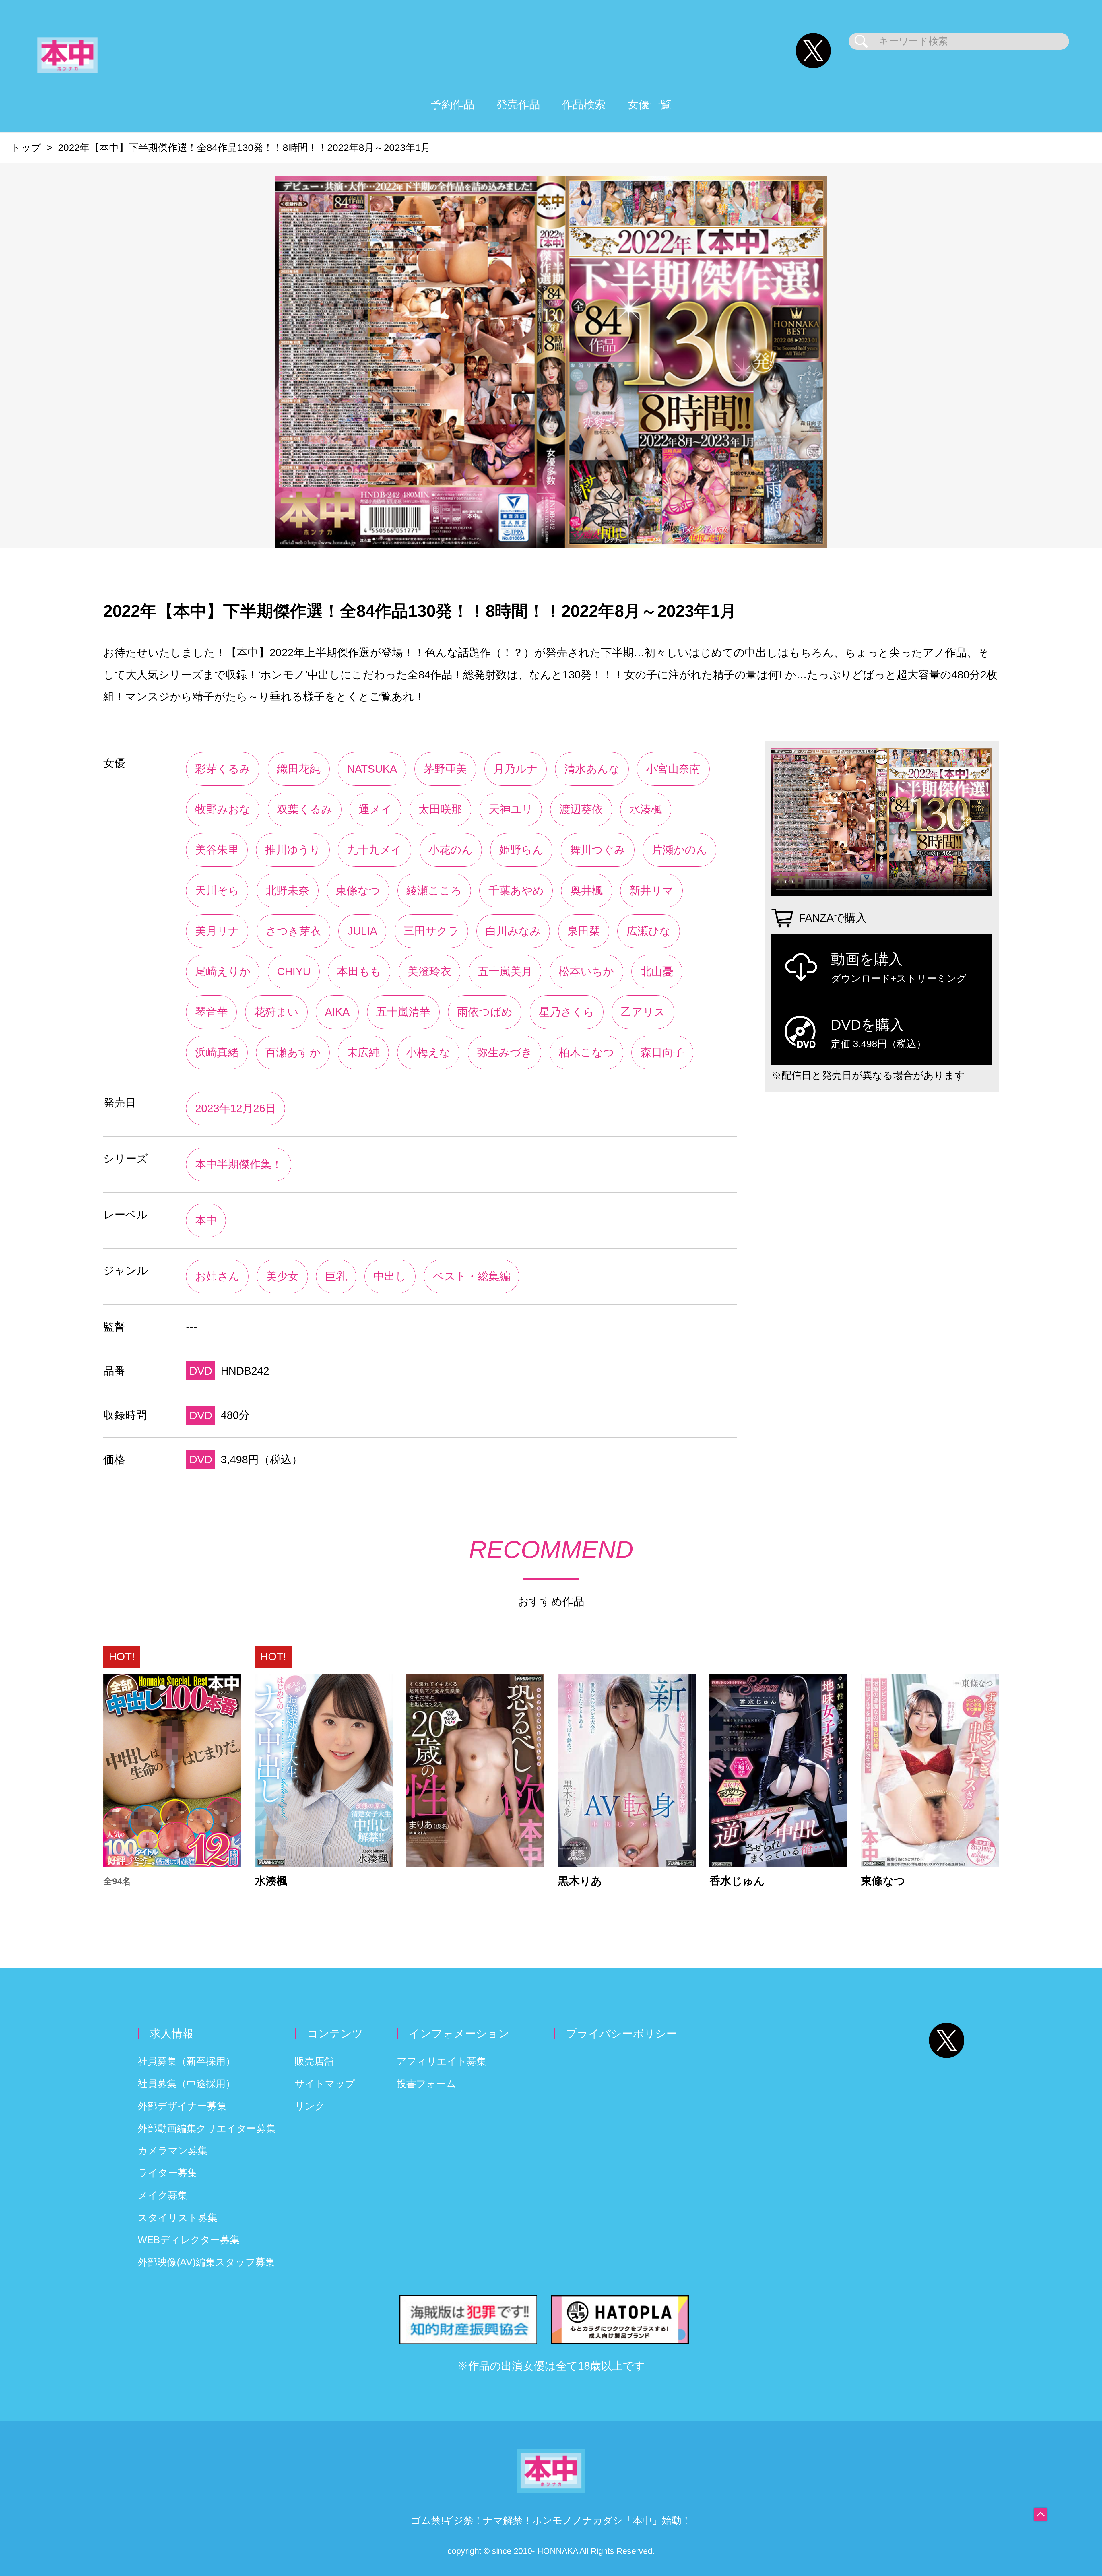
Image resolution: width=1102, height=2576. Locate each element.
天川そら (217, 890)
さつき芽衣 (293, 931)
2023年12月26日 (236, 1108)
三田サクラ (431, 931)
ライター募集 (167, 2173)
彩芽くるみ (223, 769)
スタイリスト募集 (178, 2218)
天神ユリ (511, 809)
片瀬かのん (679, 850)
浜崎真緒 (217, 1052)
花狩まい (276, 1012)
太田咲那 (440, 809)
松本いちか (586, 971)
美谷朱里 (217, 850)
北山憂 (657, 971)
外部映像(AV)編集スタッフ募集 (206, 2262)
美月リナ (217, 931)
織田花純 (299, 769)
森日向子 (662, 1052)
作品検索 (584, 104)
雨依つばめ (485, 1012)
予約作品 (453, 104)
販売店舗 (314, 2061)
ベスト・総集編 (472, 1276)
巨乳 (336, 1276)
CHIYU (294, 971)
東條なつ (358, 890)
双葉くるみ (305, 809)
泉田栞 (584, 931)
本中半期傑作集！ (239, 1164)
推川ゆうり (293, 850)
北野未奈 (288, 890)
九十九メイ (375, 850)
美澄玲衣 (429, 971)
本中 (206, 1220)
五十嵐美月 (505, 971)
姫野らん (521, 850)
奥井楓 (587, 890)
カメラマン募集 (173, 2151)
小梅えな (428, 1052)
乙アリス (643, 1012)
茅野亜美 (445, 769)
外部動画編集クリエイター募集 (207, 2128)
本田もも (359, 971)
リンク (310, 2106)
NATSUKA (372, 769)
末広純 (363, 1052)
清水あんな (592, 769)
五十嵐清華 (403, 1012)
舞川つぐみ (598, 850)
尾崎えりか (223, 971)
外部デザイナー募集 (182, 2106)
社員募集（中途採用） (187, 2084)
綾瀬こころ (434, 890)
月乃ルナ (516, 769)
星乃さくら (567, 1012)
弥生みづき (505, 1052)
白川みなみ (513, 931)
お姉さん (217, 1276)
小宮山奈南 (673, 769)
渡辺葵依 (581, 809)
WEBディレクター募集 (189, 2240)
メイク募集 (163, 2195)
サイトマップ (325, 2084)
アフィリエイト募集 (442, 2061)
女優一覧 (649, 104)
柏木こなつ (586, 1052)
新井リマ (651, 890)
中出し (390, 1276)
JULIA (362, 931)
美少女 (282, 1276)
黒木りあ (580, 1881)
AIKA (337, 1012)
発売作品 (518, 104)
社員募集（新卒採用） (187, 2061)
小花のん (451, 850)
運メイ (375, 809)
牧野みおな (223, 809)
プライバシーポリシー (622, 2033)
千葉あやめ (516, 890)
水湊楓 (646, 809)
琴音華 (212, 1012)
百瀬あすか (293, 1052)
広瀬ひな (649, 931)
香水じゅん (737, 1881)
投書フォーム (426, 2084)
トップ (26, 148)
